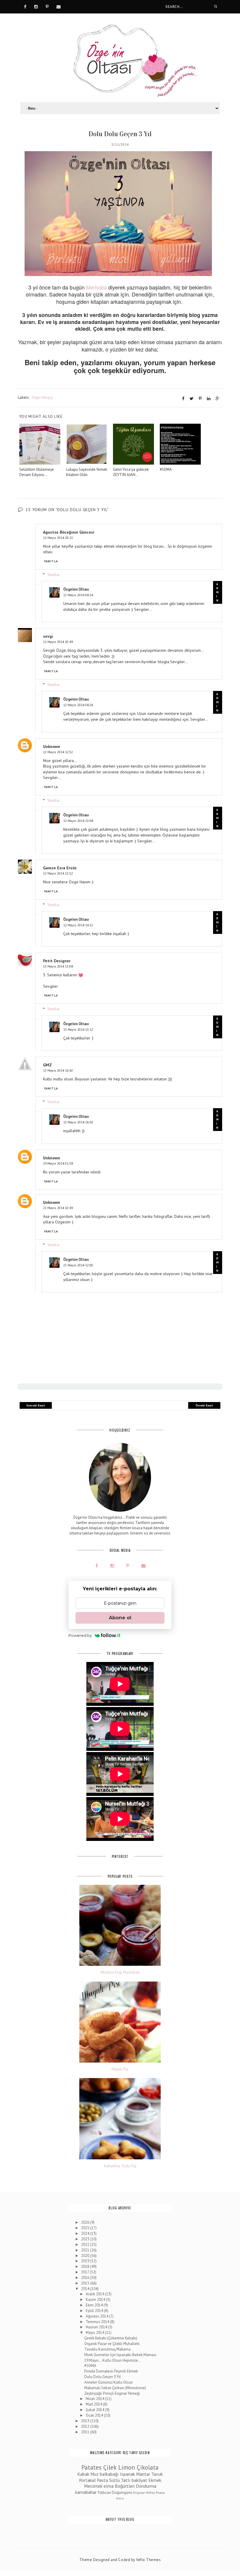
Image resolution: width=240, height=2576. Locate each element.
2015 (86, 2283)
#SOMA (90, 2366)
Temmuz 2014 (98, 2322)
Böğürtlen (125, 2486)
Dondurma (146, 2486)
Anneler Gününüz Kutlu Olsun (109, 2382)
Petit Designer (57, 961)
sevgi (48, 636)
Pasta (102, 2480)
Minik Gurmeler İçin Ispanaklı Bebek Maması (120, 2355)
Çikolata (148, 2467)
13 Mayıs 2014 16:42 (58, 1070)
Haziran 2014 (97, 2327)
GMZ (47, 1065)
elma (109, 2486)
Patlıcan (104, 2493)
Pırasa (160, 2493)
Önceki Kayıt (204, 1405)
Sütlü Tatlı (120, 2480)
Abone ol (120, 1618)
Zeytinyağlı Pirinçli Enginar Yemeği (112, 2393)
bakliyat (139, 2480)
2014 (86, 2289)
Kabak (83, 2474)
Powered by (80, 1635)
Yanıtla (51, 561)
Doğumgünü (122, 2493)
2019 (86, 2261)
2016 (86, 2278)
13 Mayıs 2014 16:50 (78, 1122)
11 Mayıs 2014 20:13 (58, 538)
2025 (86, 2228)
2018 (86, 2266)
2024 (86, 2233)
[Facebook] (25, 6)
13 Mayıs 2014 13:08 (58, 966)
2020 (86, 2256)
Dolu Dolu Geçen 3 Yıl (103, 2377)
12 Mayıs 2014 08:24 (78, 595)
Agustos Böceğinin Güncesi (69, 532)
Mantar (143, 2474)
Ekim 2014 (95, 2305)
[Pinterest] (47, 6)
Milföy (150, 2493)
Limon (127, 2467)
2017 (85, 2272)
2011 (86, 2432)
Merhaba (96, 287)
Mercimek (93, 2486)
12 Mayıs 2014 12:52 (58, 752)
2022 (86, 2245)
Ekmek (155, 2480)
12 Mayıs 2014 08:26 (78, 705)
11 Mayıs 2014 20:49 (58, 642)
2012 (86, 2426)
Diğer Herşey (42, 398)
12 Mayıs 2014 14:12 (78, 925)
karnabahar (86, 2492)
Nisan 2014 (95, 2399)
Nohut (120, 2498)
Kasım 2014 (96, 2300)
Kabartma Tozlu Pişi (120, 2166)
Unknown (52, 746)
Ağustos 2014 (97, 2316)
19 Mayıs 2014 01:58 (58, 1163)
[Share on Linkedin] (209, 399)
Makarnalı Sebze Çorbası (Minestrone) (115, 2388)
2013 (86, 2421)
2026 (86, 2222)
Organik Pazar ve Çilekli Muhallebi (112, 2344)
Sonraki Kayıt (36, 1405)
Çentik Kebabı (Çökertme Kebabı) (111, 2338)
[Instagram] (36, 6)
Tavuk (157, 2474)
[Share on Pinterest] (200, 399)
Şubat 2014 (95, 2410)
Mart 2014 (94, 2404)
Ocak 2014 (95, 2415)
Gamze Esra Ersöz (60, 868)
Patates (91, 2467)
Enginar (139, 2493)
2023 (86, 2239)
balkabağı (109, 2474)
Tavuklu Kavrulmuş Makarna (107, 2349)
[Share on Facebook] (183, 399)
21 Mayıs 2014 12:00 (78, 1265)
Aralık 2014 (95, 2294)
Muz (95, 2474)
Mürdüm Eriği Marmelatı (120, 1972)
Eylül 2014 (95, 2311)
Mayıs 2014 (95, 2333)
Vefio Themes (148, 2560)
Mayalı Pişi (120, 2069)
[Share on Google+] (218, 399)
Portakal (87, 2480)
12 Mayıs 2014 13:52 (58, 873)
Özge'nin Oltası (76, 589)
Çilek (110, 2467)
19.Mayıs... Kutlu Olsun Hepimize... (113, 2360)
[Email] (59, 6)
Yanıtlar (54, 575)
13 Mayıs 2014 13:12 (78, 1029)
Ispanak (127, 2474)
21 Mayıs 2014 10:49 (58, 1208)
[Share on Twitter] (192, 399)
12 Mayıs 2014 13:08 (78, 821)
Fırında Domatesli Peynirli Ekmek (111, 2371)
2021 (86, 2250)
